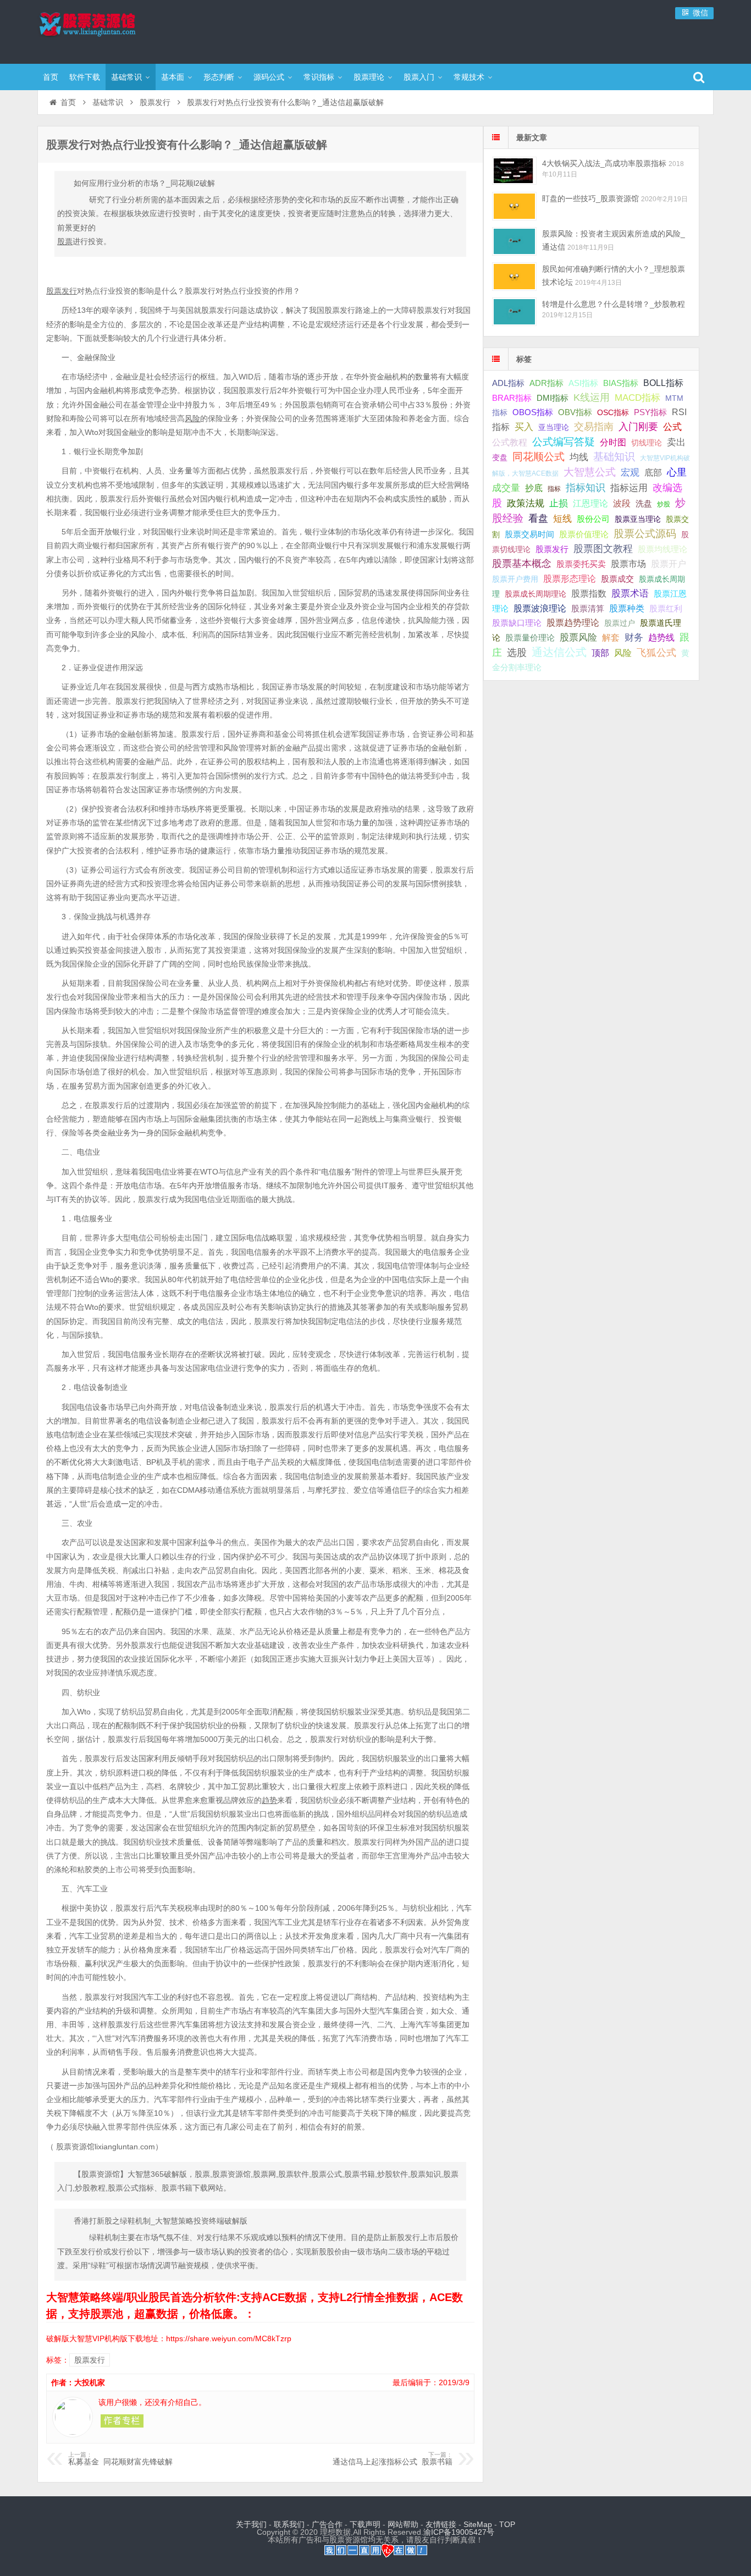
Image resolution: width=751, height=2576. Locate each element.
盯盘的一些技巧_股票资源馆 (590, 198)
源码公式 (269, 77)
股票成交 (617, 579)
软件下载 (85, 77)
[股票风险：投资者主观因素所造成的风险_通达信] (514, 241)
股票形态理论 (570, 578)
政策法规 (526, 503)
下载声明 (365, 2524)
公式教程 (510, 442)
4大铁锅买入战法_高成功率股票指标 (604, 163)
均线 (579, 457)
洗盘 (644, 503)
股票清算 (588, 609)
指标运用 (629, 488)
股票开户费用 (515, 579)
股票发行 (155, 102)
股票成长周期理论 (535, 594)
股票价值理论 (584, 534)
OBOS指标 (533, 412)
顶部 (600, 653)
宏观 (630, 472)
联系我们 (289, 2524)
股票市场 (628, 564)
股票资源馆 (109, 30)
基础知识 (614, 457)
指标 (554, 489)
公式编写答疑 (564, 442)
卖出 (676, 442)
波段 (622, 503)
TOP (507, 2524)
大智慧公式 (590, 472)
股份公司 (593, 519)
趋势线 (661, 637)
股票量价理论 (530, 638)
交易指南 (594, 427)
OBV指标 (575, 412)
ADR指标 (546, 383)
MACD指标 (637, 398)
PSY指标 (650, 412)
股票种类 (627, 608)
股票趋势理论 (573, 623)
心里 (677, 472)
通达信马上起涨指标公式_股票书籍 (393, 2459)
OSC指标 (613, 412)
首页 (51, 77)
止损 (559, 503)
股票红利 (666, 608)
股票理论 (369, 77)
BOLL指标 (663, 383)
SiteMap (478, 2524)
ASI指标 (583, 383)
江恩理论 (590, 503)
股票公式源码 (645, 534)
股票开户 (669, 564)
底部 (653, 472)
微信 (699, 13)
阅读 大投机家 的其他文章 (122, 2421)
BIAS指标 (621, 383)
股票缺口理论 (517, 623)
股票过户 (620, 623)
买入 (524, 427)
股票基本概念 (522, 564)
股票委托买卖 (581, 564)
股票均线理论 (662, 549)
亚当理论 (554, 427)
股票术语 (630, 593)
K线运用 (592, 398)
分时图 (613, 442)
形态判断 (219, 77)
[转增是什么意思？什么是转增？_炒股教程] (514, 311)
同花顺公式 (539, 457)
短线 (562, 518)
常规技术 (469, 77)
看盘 (538, 518)
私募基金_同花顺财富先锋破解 (120, 2459)
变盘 (500, 457)
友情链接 (441, 2524)
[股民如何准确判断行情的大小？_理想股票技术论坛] (514, 276)
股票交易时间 (529, 534)
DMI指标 (553, 398)
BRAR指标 (512, 398)
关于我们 (251, 2524)
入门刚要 (638, 427)
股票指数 (589, 594)
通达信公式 (559, 652)
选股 (517, 653)
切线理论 (647, 443)
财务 (634, 637)
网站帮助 (403, 2524)
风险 (623, 653)
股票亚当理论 (638, 519)
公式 (672, 427)
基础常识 (126, 77)
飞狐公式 (656, 653)
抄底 (534, 488)
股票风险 (578, 638)
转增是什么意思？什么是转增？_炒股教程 (614, 304)
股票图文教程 (603, 549)
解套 (611, 637)
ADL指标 (508, 383)
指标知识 (586, 488)
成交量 (506, 488)
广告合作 (327, 2524)
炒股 (664, 504)
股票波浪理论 (540, 608)
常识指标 (319, 77)
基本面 (173, 77)
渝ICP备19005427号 (459, 2532)
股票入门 (419, 77)
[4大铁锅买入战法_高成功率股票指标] (514, 171)
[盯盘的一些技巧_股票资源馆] (514, 206)
